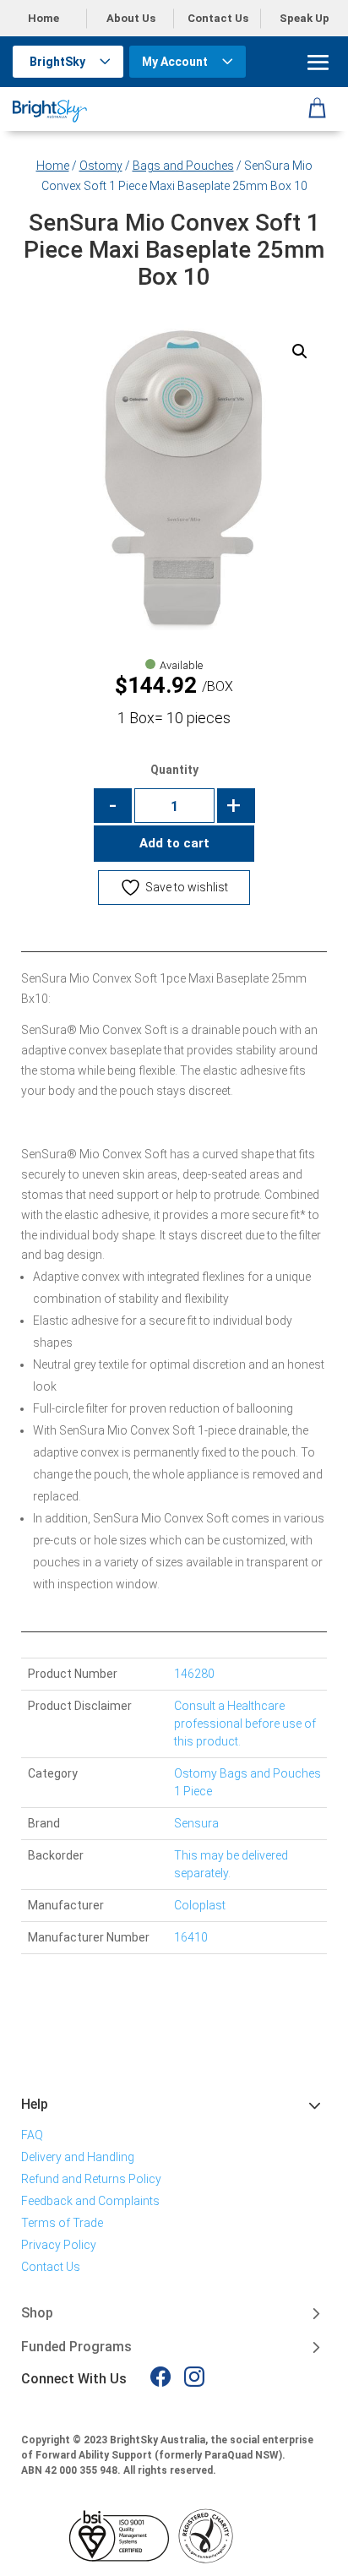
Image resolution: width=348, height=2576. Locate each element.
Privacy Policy (59, 2245)
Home (43, 18)
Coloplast (200, 1905)
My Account (175, 62)
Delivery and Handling (78, 2157)
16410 (191, 1937)
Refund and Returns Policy (91, 2179)
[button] (300, 351)
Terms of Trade (62, 2223)
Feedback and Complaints (90, 2201)
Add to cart (174, 843)
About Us (131, 18)
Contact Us (218, 18)
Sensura (196, 1823)
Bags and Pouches (183, 166)
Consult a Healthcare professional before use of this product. (245, 1724)
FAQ (32, 2135)
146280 (194, 1674)
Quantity (174, 770)
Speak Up (304, 18)
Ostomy (101, 166)
